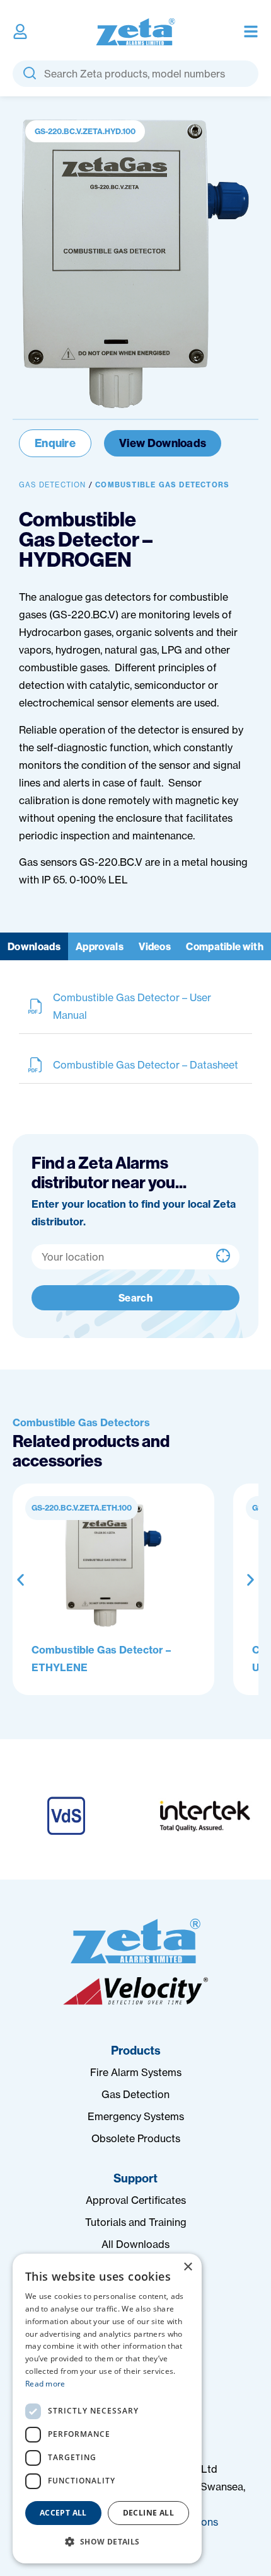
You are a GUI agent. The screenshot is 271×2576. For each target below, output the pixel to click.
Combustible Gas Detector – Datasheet (146, 1065)
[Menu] (251, 31)
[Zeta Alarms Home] (136, 32)
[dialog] (107, 2409)
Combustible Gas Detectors (162, 485)
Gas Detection (53, 485)
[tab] (34, 946)
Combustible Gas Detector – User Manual (132, 1006)
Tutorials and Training (136, 2222)
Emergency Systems (136, 2116)
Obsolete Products (136, 2138)
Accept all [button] (63, 2513)
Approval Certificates (136, 2200)
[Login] (20, 31)
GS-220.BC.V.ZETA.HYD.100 (85, 131)
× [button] (187, 2267)
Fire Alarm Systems (136, 2072)
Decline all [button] (148, 2513)
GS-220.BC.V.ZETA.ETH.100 (82, 1508)
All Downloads (135, 2244)
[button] (20, 1580)
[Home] (135, 1941)
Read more (45, 2384)
